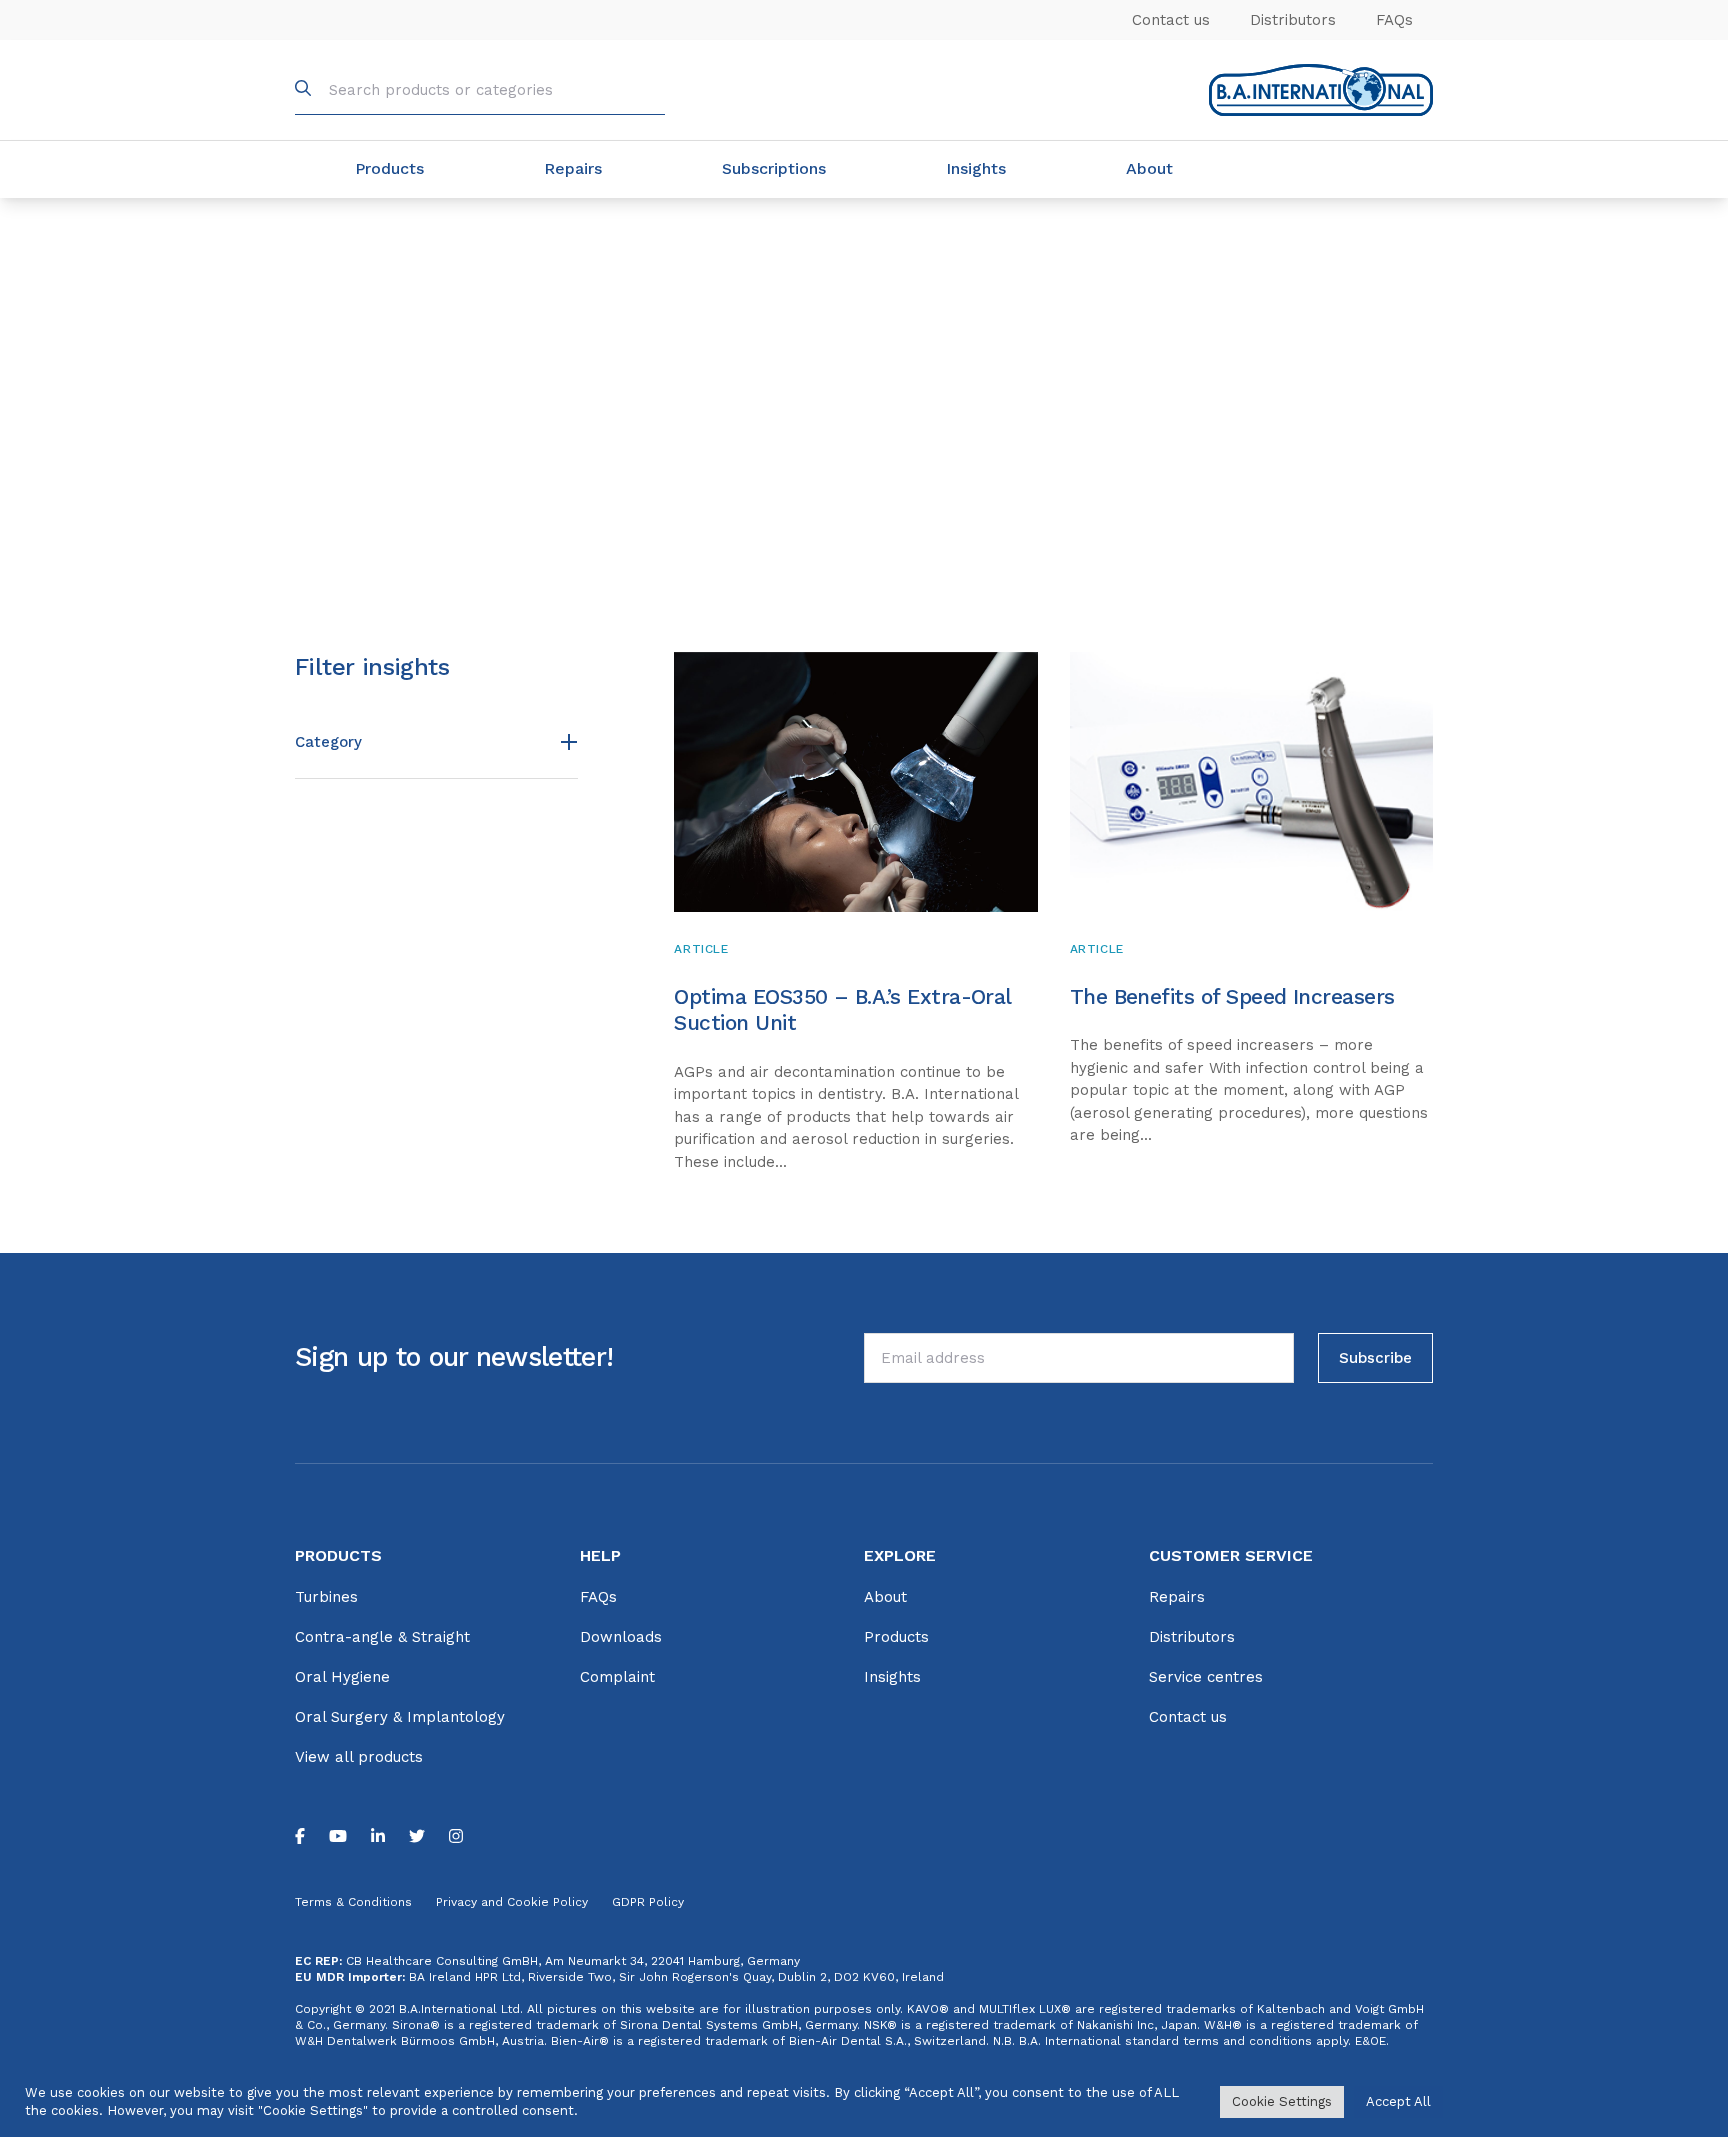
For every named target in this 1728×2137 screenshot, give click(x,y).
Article (701, 949)
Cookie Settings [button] (1282, 2101)
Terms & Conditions (353, 1902)
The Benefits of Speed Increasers (1232, 996)
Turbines (326, 1597)
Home (312, 222)
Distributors (1293, 20)
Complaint (617, 1677)
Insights (976, 168)
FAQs (1394, 20)
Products (389, 168)
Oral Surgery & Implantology (400, 1717)
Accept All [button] (1398, 2101)
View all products (359, 1757)
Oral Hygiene (342, 1677)
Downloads (621, 1637)
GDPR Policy (648, 1902)
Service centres (1206, 1677)
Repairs (573, 168)
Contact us (1171, 20)
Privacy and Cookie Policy (512, 1902)
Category (328, 742)
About (1149, 168)
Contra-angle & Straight (382, 1637)
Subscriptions (774, 168)
